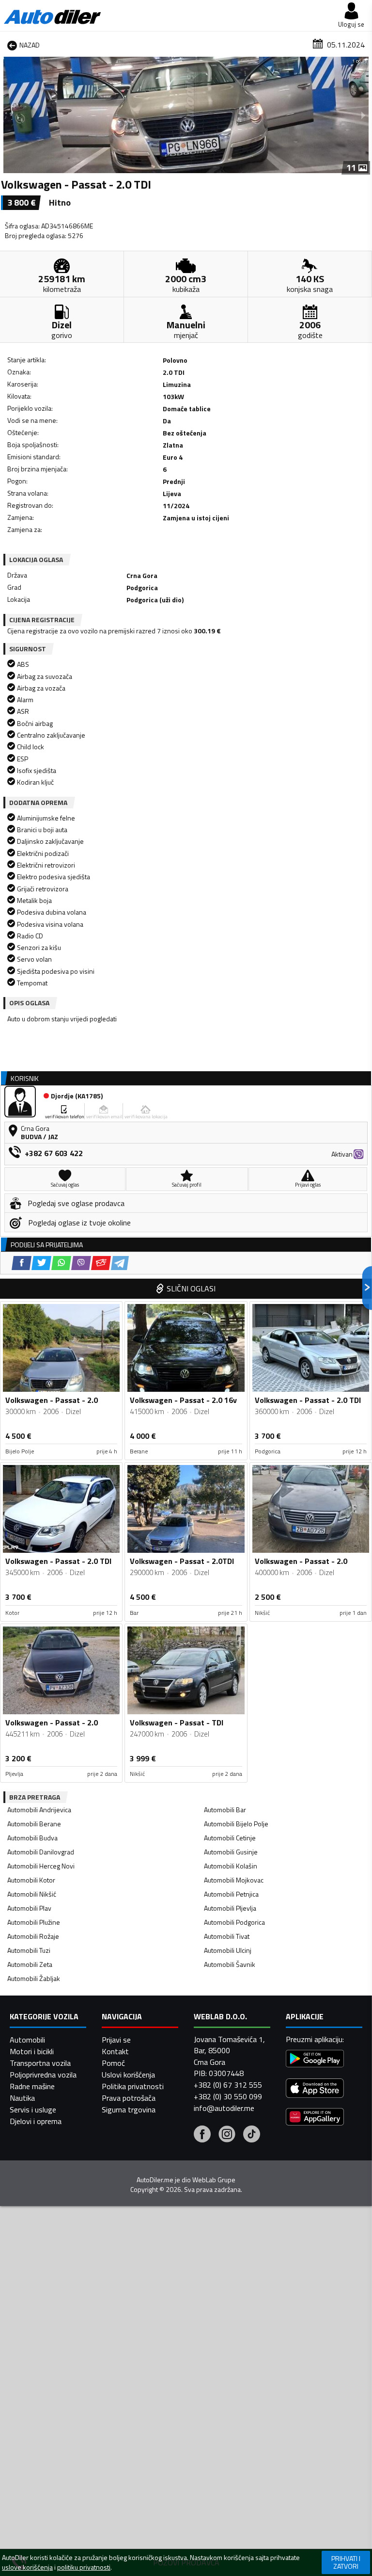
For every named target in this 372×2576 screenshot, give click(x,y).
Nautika (22, 2098)
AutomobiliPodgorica (234, 1922)
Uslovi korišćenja (128, 2075)
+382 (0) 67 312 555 (228, 2085)
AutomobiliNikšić (32, 1894)
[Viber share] (81, 1263)
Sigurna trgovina (129, 2109)
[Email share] (101, 1263)
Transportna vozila (40, 2063)
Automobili (27, 2040)
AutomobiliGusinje (231, 1852)
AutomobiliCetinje (230, 1838)
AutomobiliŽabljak (34, 1978)
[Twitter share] (41, 1263)
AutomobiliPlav (29, 1908)
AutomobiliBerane (34, 1824)
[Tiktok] (252, 2135)
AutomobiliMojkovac (234, 1880)
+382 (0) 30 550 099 (228, 2096)
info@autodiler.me (224, 2108)
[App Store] (315, 2089)
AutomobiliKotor (31, 1880)
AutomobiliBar (225, 1810)
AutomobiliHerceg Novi (41, 1866)
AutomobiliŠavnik (230, 1964)
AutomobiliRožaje (33, 1936)
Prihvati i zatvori (346, 2562)
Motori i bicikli (32, 2051)
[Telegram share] (120, 1263)
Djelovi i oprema (36, 2121)
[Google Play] (315, 2060)
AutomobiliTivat (227, 1936)
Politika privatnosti (133, 2086)
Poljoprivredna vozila (43, 2075)
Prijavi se (116, 2040)
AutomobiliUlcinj (228, 1950)
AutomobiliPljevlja (230, 1908)
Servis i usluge (33, 2109)
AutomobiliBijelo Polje (236, 1824)
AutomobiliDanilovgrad (41, 1852)
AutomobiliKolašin (231, 1866)
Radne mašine (32, 2086)
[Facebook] (202, 2135)
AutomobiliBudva (32, 1838)
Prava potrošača (129, 2098)
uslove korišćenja (27, 2567)
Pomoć (113, 2063)
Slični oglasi (191, 1288)
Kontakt (115, 2051)
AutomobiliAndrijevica (39, 1810)
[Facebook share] (22, 1263)
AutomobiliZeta (30, 1964)
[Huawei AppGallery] (315, 2118)
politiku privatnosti (84, 2567)
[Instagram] (227, 2135)
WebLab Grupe (214, 2180)
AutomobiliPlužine (34, 1922)
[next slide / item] (363, 115)
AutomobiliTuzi (29, 1950)
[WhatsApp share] (61, 1263)
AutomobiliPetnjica (231, 1894)
